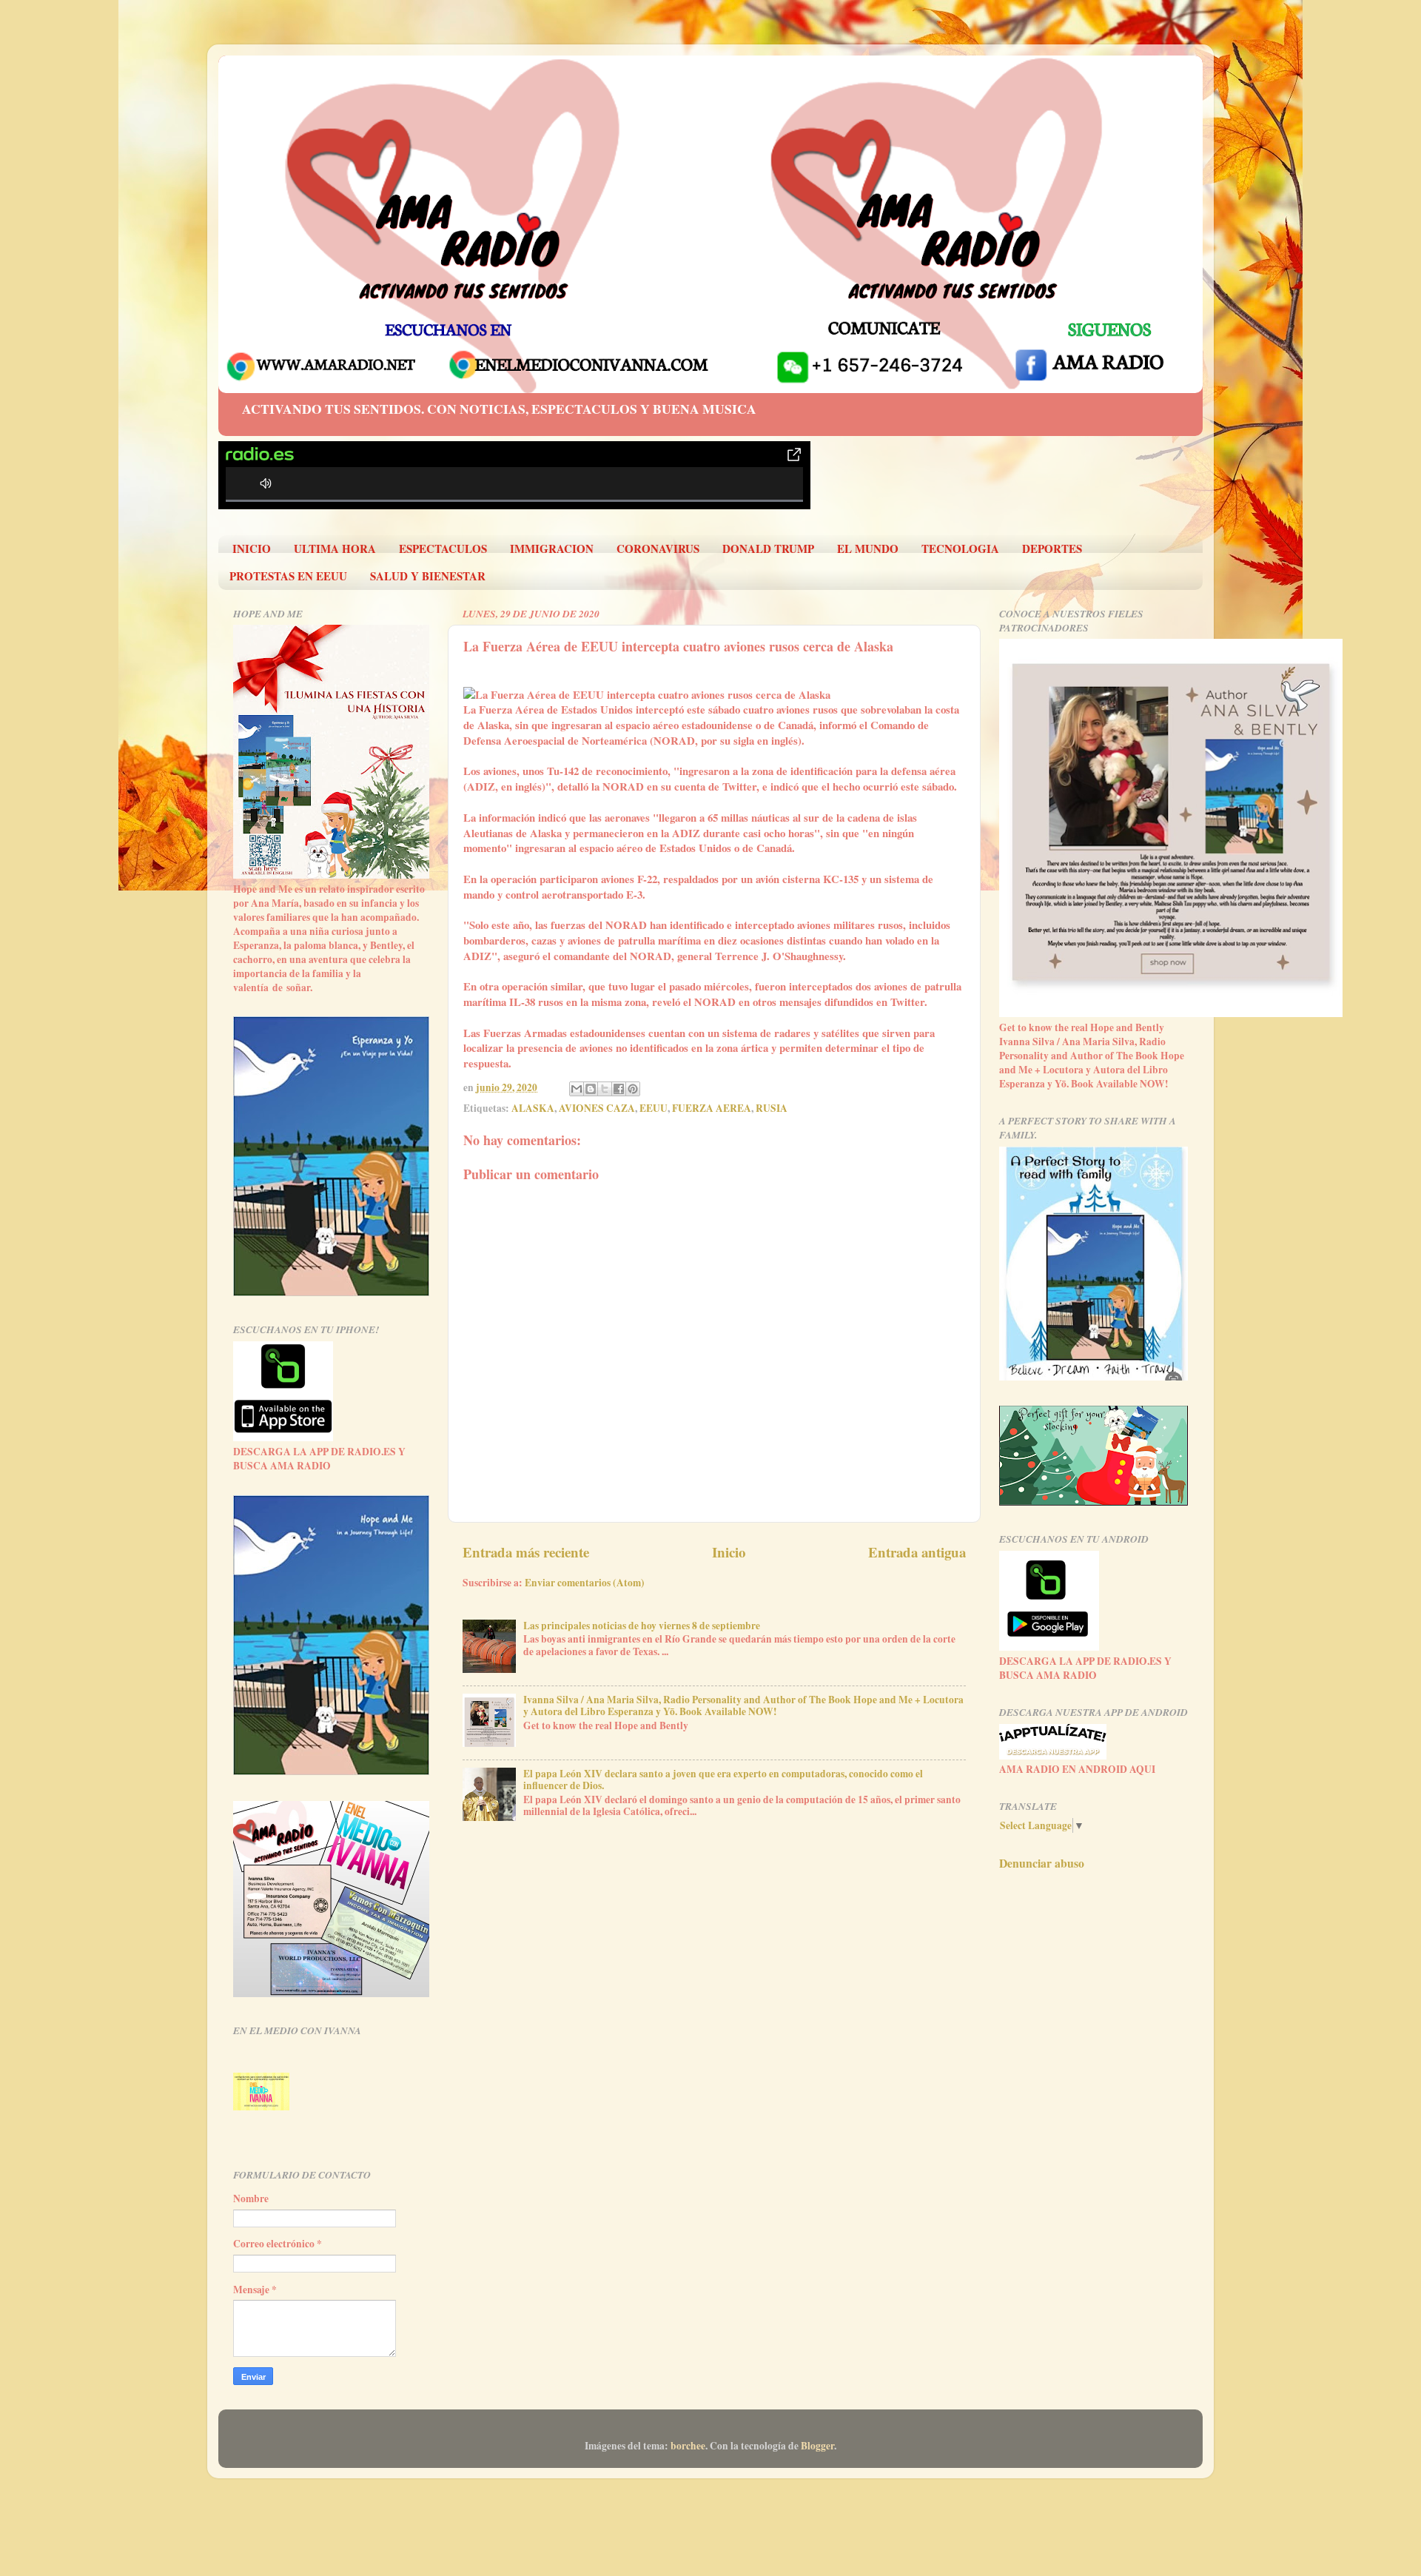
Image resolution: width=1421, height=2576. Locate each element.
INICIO (252, 549)
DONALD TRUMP (768, 549)
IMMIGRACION (552, 549)
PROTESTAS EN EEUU (288, 576)
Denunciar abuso (1042, 1863)
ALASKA (533, 1108)
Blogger (817, 2446)
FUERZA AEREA (712, 1108)
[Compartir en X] (605, 1089)
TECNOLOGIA (960, 549)
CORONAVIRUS (658, 549)
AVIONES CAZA (597, 1108)
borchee (688, 2446)
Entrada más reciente (526, 1552)
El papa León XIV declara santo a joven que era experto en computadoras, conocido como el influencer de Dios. (723, 1780)
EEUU (654, 1108)
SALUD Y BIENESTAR (428, 576)
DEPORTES (1052, 549)
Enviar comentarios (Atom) (585, 1583)
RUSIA (772, 1108)
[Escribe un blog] (591, 1089)
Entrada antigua (917, 1552)
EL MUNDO (868, 549)
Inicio (729, 1552)
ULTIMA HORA (335, 549)
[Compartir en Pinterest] (633, 1089)
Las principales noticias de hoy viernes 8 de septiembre (642, 1626)
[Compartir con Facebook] (619, 1089)
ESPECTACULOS (443, 549)
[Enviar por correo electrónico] (577, 1089)
